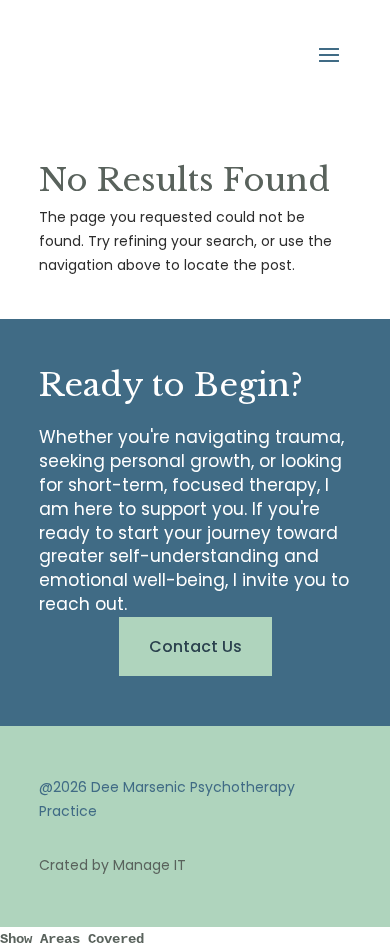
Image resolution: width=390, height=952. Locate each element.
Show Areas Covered (72, 939)
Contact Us (195, 646)
